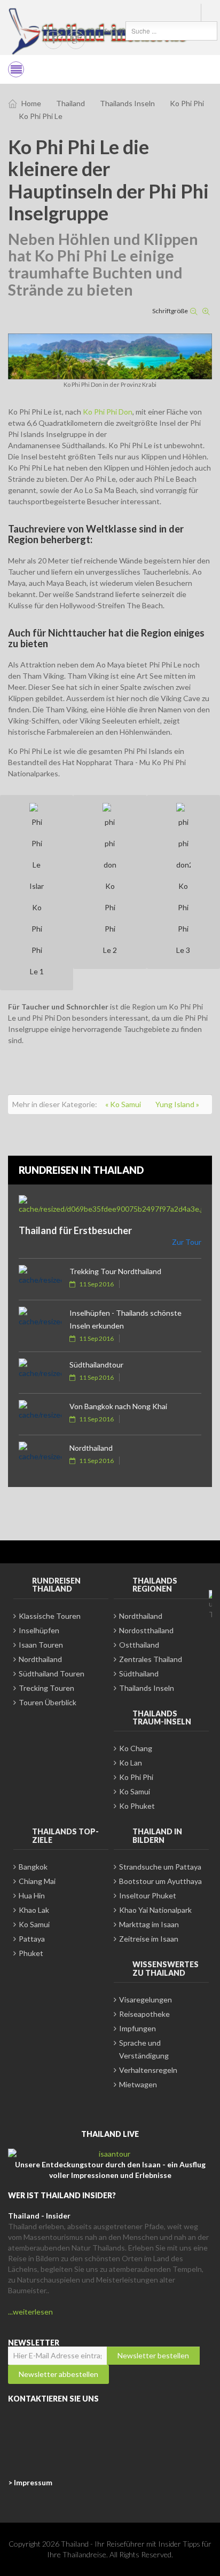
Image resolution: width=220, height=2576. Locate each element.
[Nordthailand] (40, 1456)
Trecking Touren (46, 1688)
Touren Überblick (48, 1702)
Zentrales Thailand (151, 1659)
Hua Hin (32, 1895)
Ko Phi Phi (187, 103)
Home (31, 103)
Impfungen (137, 2028)
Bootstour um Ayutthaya (160, 1881)
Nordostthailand (146, 1630)
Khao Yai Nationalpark (155, 1910)
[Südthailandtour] (40, 1373)
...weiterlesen (30, 2312)
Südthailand (139, 1673)
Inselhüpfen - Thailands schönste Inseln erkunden (125, 1319)
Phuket (31, 1953)
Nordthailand (91, 1448)
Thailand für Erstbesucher (75, 1230)
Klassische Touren (50, 1616)
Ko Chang (136, 1748)
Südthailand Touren (52, 1673)
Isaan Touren (41, 1645)
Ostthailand (139, 1645)
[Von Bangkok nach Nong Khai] (40, 1414)
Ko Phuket (137, 1806)
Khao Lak (34, 1910)
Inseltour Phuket (148, 1895)
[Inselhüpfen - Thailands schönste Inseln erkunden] (40, 1321)
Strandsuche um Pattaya (160, 1867)
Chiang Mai (37, 1881)
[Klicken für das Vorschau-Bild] (110, 356)
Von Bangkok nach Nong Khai (118, 1406)
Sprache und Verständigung (144, 2049)
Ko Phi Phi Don (108, 412)
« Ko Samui (124, 1104)
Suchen (115, 31)
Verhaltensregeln (148, 2070)
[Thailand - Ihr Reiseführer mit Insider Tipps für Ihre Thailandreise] (99, 31)
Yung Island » (177, 1104)
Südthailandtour (96, 1365)
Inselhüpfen (39, 1630)
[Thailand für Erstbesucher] (110, 1205)
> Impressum (30, 2482)
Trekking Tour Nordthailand (115, 1271)
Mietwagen (138, 2084)
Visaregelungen (146, 1999)
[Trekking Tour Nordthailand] (40, 1279)
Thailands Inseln (127, 103)
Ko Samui (135, 1791)
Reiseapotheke (144, 2014)
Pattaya (32, 1939)
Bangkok (33, 1867)
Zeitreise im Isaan (149, 1939)
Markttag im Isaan (149, 1924)
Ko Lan (131, 1763)
